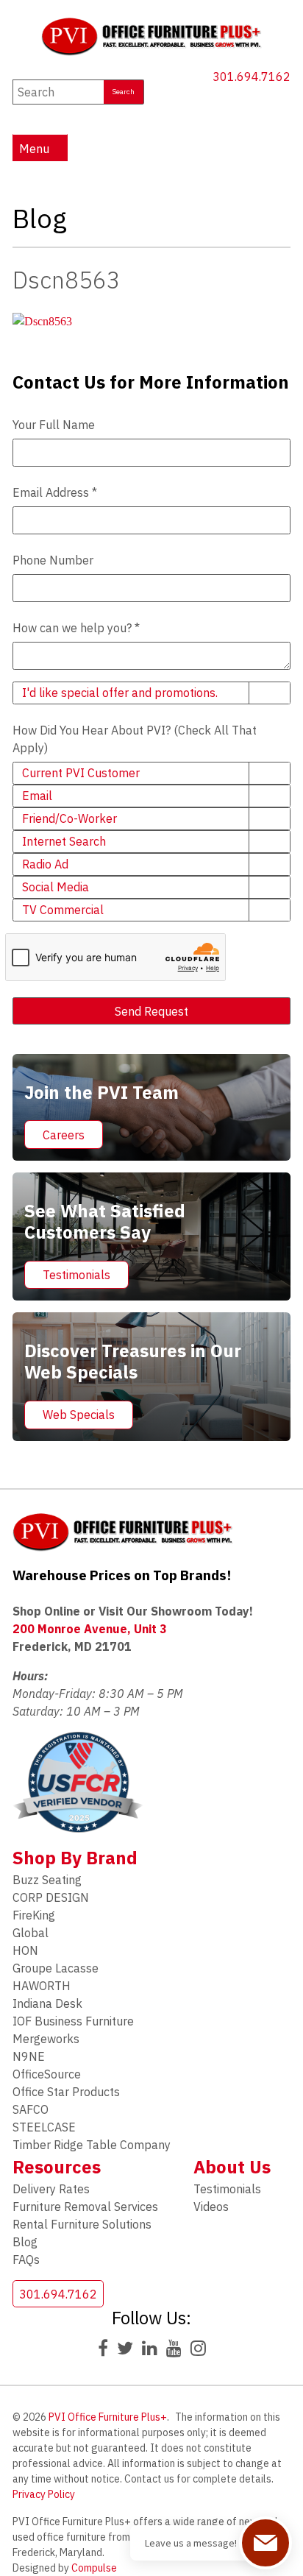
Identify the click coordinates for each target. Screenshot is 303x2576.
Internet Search (64, 841)
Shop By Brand (75, 1858)
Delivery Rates (51, 2189)
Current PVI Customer (81, 773)
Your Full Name (54, 425)
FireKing (34, 1915)
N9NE (29, 2056)
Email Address (55, 492)
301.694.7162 (252, 77)
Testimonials (76, 1275)
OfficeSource (47, 2074)
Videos (211, 2207)
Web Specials (79, 1415)
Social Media (56, 887)
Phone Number (53, 560)
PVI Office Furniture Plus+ (108, 2417)
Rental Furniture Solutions (82, 2224)
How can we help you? (76, 628)
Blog (25, 2242)
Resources (57, 2167)
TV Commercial (63, 910)
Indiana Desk (47, 2003)
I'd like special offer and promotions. (120, 693)
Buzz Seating (47, 1880)
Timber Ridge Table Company (92, 2145)
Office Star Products (66, 2092)
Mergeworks (46, 2039)
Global (31, 1933)
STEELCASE (44, 2127)
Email (37, 796)
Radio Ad (45, 864)
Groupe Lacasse (56, 1968)
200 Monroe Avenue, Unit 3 (90, 1629)
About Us (232, 2167)
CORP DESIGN (51, 1897)
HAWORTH (42, 1986)
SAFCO (31, 2109)
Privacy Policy (44, 2494)
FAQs (26, 2260)
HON (25, 1950)
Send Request (151, 1011)
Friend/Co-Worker (69, 818)
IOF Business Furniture (73, 2021)
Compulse (94, 2568)
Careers (64, 1135)
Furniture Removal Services (85, 2207)
